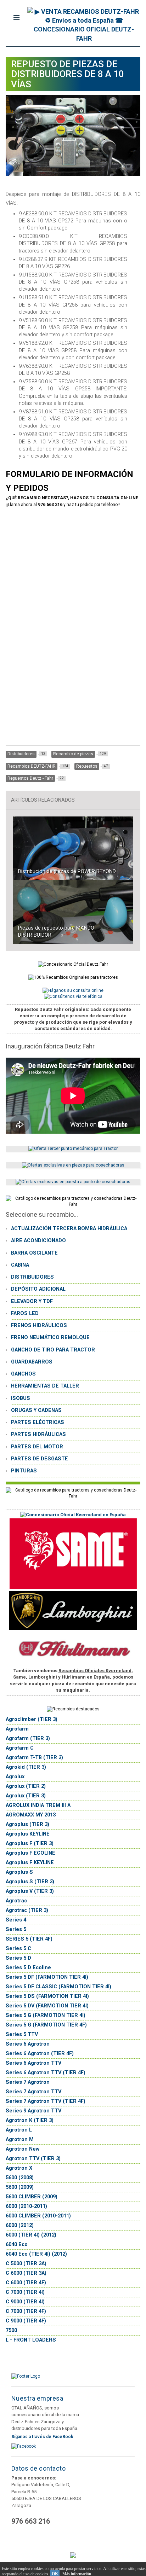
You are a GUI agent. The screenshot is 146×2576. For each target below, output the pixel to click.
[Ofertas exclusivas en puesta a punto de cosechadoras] (73, 1182)
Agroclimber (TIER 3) (32, 1719)
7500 (11, 2330)
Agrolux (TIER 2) (26, 1786)
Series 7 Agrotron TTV (33, 2092)
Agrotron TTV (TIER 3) (33, 2159)
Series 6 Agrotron (28, 2044)
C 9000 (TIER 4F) (26, 2321)
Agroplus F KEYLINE (30, 1863)
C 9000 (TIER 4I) (25, 2302)
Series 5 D (18, 1958)
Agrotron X (19, 2168)
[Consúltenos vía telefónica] (73, 996)
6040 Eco (17, 2244)
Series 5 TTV (22, 2034)
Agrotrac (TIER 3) (27, 1910)
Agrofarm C (20, 1748)
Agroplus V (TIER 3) (30, 1891)
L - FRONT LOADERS (31, 2340)
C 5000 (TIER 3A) (26, 2264)
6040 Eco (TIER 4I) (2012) (36, 2254)
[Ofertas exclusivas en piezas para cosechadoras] (73, 1165)
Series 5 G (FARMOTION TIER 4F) (46, 2025)
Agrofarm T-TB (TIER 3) (34, 1758)
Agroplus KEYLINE (28, 1834)
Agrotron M (20, 2139)
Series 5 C (18, 1949)
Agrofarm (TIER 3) (28, 1738)
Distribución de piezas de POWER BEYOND (67, 871)
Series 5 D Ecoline (28, 1968)
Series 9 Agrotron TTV (33, 2111)
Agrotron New (23, 2149)
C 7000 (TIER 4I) (25, 2292)
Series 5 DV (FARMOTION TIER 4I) (47, 2006)
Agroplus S (19, 1872)
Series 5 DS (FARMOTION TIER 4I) (47, 1996)
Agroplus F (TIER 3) (30, 1844)
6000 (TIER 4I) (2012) (31, 2235)
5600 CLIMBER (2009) (32, 2197)
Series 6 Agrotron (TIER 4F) (40, 2054)
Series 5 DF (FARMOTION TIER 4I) (47, 1977)
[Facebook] (24, 2446)
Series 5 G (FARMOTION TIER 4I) (46, 2015)
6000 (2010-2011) (26, 2206)
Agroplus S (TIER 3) (30, 1882)
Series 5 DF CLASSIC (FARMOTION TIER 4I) (58, 1987)
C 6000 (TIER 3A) (26, 2273)
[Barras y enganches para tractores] (73, 1149)
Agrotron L (19, 2130)
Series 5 (16, 1929)
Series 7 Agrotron (28, 2082)
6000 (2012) (20, 2225)
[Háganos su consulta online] (73, 990)
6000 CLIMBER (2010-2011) (38, 2216)
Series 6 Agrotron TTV (33, 2063)
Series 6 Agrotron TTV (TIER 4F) (46, 2073)
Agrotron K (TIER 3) (30, 2120)
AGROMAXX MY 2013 (31, 1815)
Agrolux (15, 1777)
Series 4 (16, 1920)
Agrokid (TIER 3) (26, 1767)
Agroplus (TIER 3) (27, 1824)
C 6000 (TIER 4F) (26, 2283)
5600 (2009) (20, 2187)
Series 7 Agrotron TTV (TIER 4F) (46, 2101)
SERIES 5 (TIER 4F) (29, 1939)
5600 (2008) (20, 2178)
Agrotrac (16, 1901)
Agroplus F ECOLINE (30, 1853)
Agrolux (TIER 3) (26, 1796)
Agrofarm (17, 1729)
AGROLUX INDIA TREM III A (38, 1805)
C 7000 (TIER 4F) (26, 2311)
